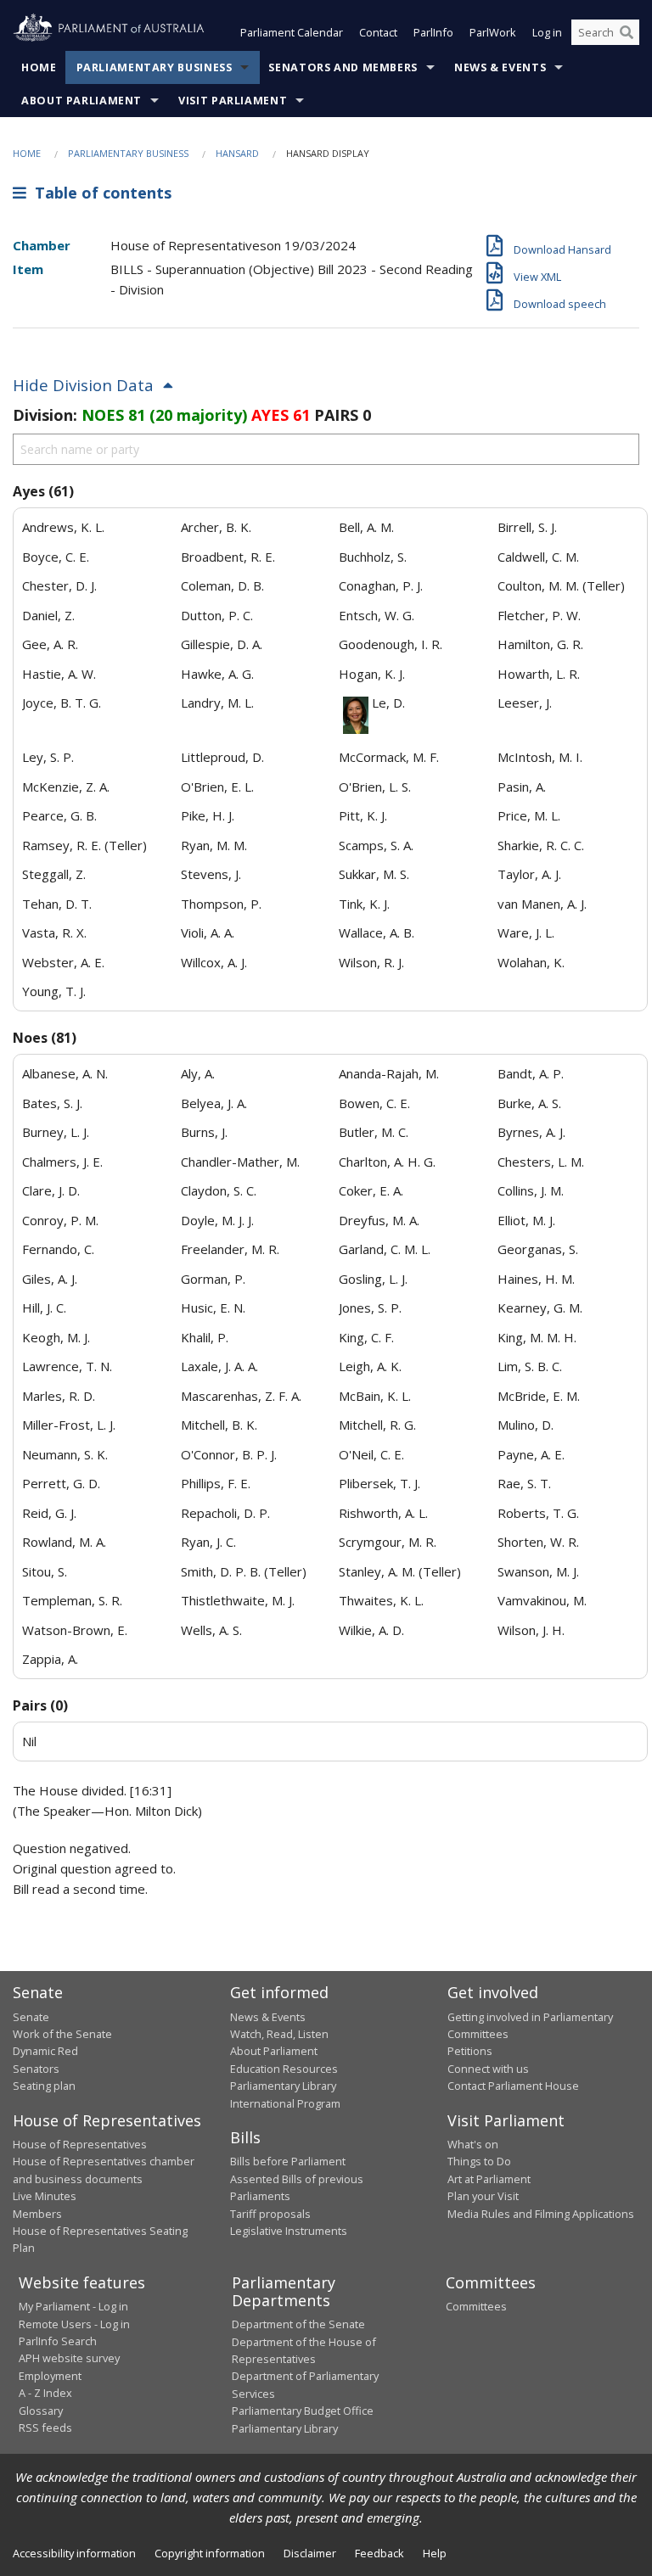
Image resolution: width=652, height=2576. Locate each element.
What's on (473, 2144)
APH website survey (69, 2358)
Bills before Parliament (288, 2161)
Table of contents (99, 193)
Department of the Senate (298, 2324)
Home (39, 67)
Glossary (41, 2411)
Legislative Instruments (289, 2231)
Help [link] (435, 2553)
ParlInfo (433, 32)
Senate (31, 2017)
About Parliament (81, 101)
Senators (36, 2069)
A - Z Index (45, 2393)
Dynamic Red (45, 2051)
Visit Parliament (233, 101)
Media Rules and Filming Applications (541, 2214)
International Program (285, 2103)
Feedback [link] (379, 2553)
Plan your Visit (483, 2196)
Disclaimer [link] (310, 2553)
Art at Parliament (489, 2179)
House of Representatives (80, 2144)
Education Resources (284, 2069)
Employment (50, 2376)
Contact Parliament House (513, 2086)
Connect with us (488, 2069)
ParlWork (493, 32)
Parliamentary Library (283, 2086)
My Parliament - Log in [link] (73, 2306)
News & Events (500, 67)
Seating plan (44, 2086)
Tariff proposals (270, 2214)
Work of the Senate (62, 2034)
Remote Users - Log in (74, 2324)
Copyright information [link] (210, 2553)
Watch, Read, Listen (279, 2034)
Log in (547, 32)
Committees (476, 2306)
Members (37, 2214)
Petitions (470, 2051)
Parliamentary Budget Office (303, 2411)
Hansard (237, 153)
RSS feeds (45, 2428)
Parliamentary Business (155, 67)
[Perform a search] (627, 32)
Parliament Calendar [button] (292, 32)
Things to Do (479, 2161)
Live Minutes (45, 2196)
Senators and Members (343, 67)
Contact (378, 32)
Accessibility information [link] (74, 2553)
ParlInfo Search (58, 2341)
